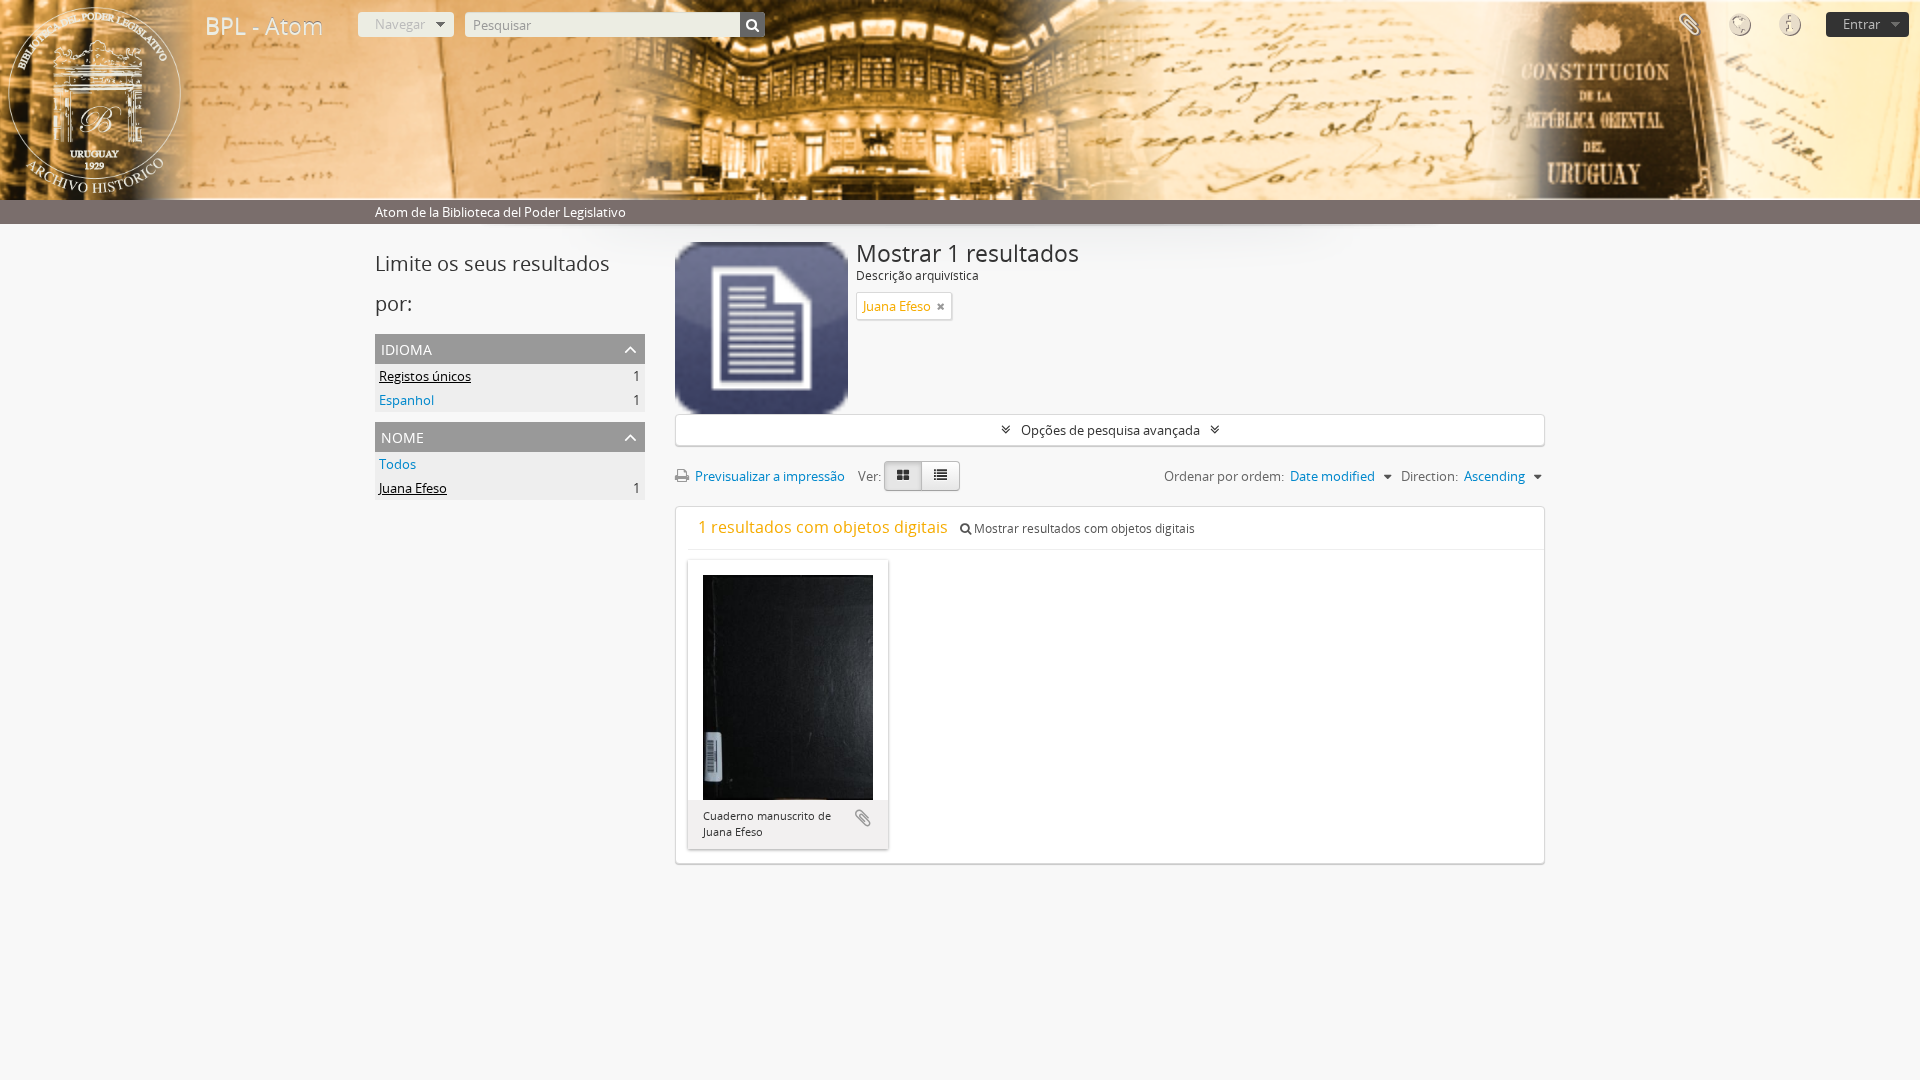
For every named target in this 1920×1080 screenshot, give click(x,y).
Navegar (400, 24)
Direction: (1429, 476)
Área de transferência (1689, 25)
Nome (402, 435)
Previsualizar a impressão (768, 476)
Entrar (1861, 24)
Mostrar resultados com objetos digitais (1083, 528)
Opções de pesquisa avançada (1110, 430)
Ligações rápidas (1789, 25)
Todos (397, 464)
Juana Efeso (413, 488)
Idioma (1739, 25)
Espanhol (406, 400)
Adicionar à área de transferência (863, 818)
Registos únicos (425, 376)
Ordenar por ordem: (1224, 476)
